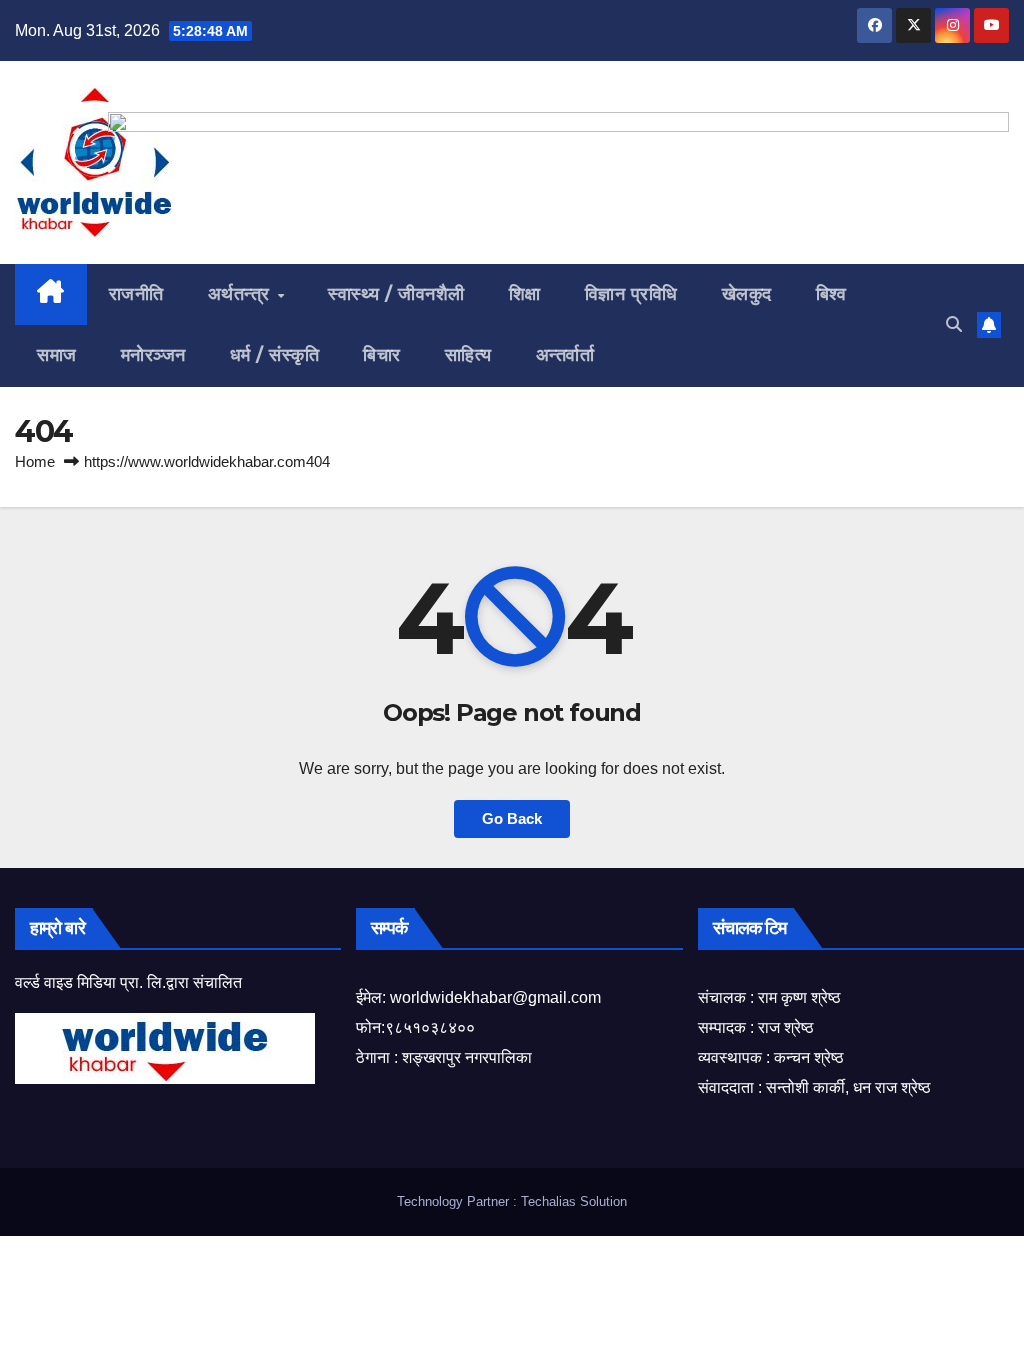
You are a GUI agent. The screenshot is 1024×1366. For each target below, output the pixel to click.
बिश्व (831, 294)
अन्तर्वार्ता (565, 355)
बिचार (382, 355)
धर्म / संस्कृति (275, 355)
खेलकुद (747, 294)
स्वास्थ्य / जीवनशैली (396, 294)
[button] (954, 324)
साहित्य (468, 355)
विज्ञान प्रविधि (631, 294)
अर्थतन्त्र (242, 294)
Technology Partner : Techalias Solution (512, 1201)
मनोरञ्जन (153, 355)
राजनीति (136, 294)
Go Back (512, 818)
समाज (57, 355)
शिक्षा (525, 294)
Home (35, 461)
